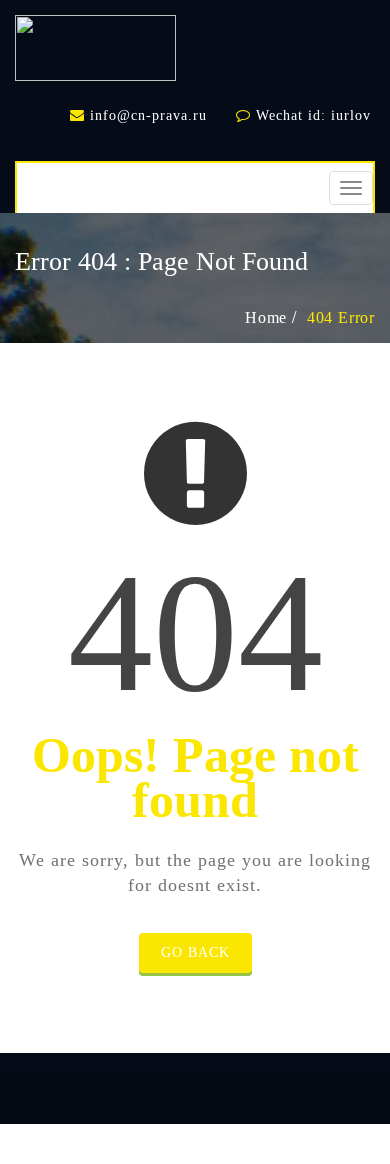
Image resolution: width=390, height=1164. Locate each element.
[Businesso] (95, 43)
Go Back (195, 952)
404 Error (341, 317)
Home (266, 317)
